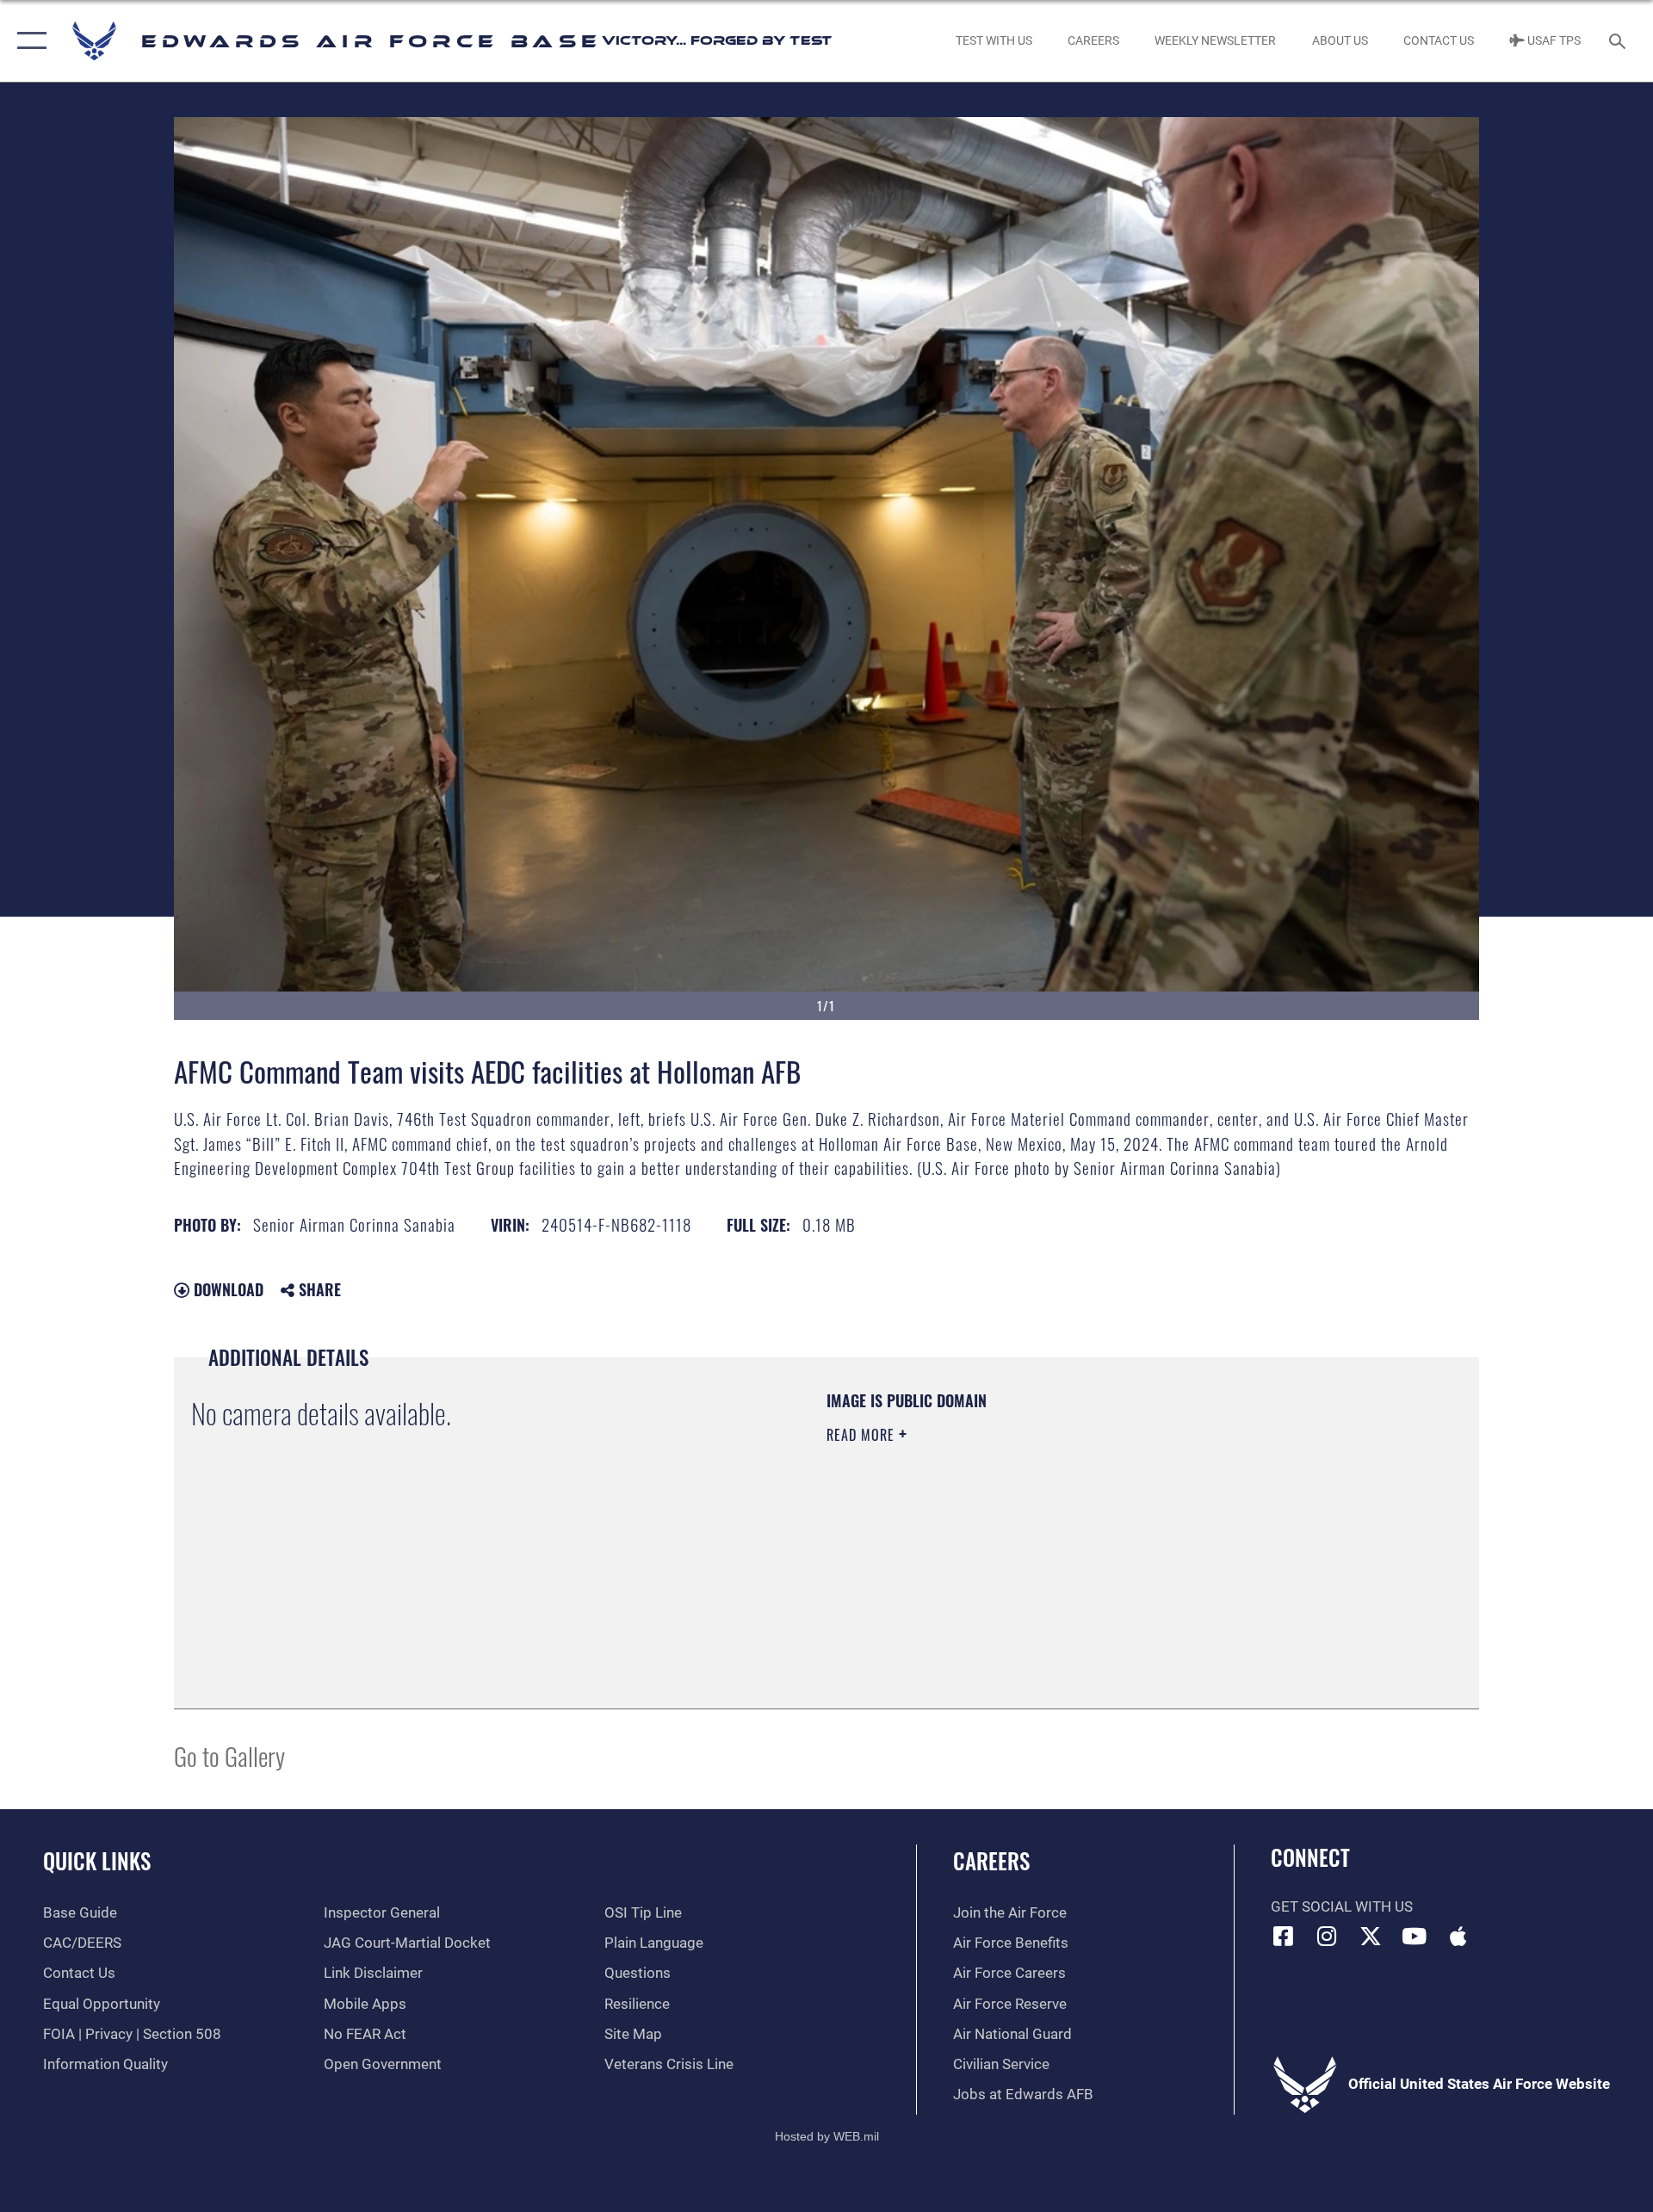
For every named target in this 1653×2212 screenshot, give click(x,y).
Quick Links (97, 1860)
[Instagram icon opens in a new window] (1327, 1936)
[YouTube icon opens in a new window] (1415, 1936)
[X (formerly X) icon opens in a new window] (1371, 1936)
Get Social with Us (1342, 1907)
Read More (863, 1435)
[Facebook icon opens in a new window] (1284, 1936)
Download (226, 1289)
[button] (28, 41)
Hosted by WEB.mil (827, 2136)
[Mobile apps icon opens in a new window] (1458, 1936)
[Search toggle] (1619, 41)
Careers (991, 1860)
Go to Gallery (229, 1755)
